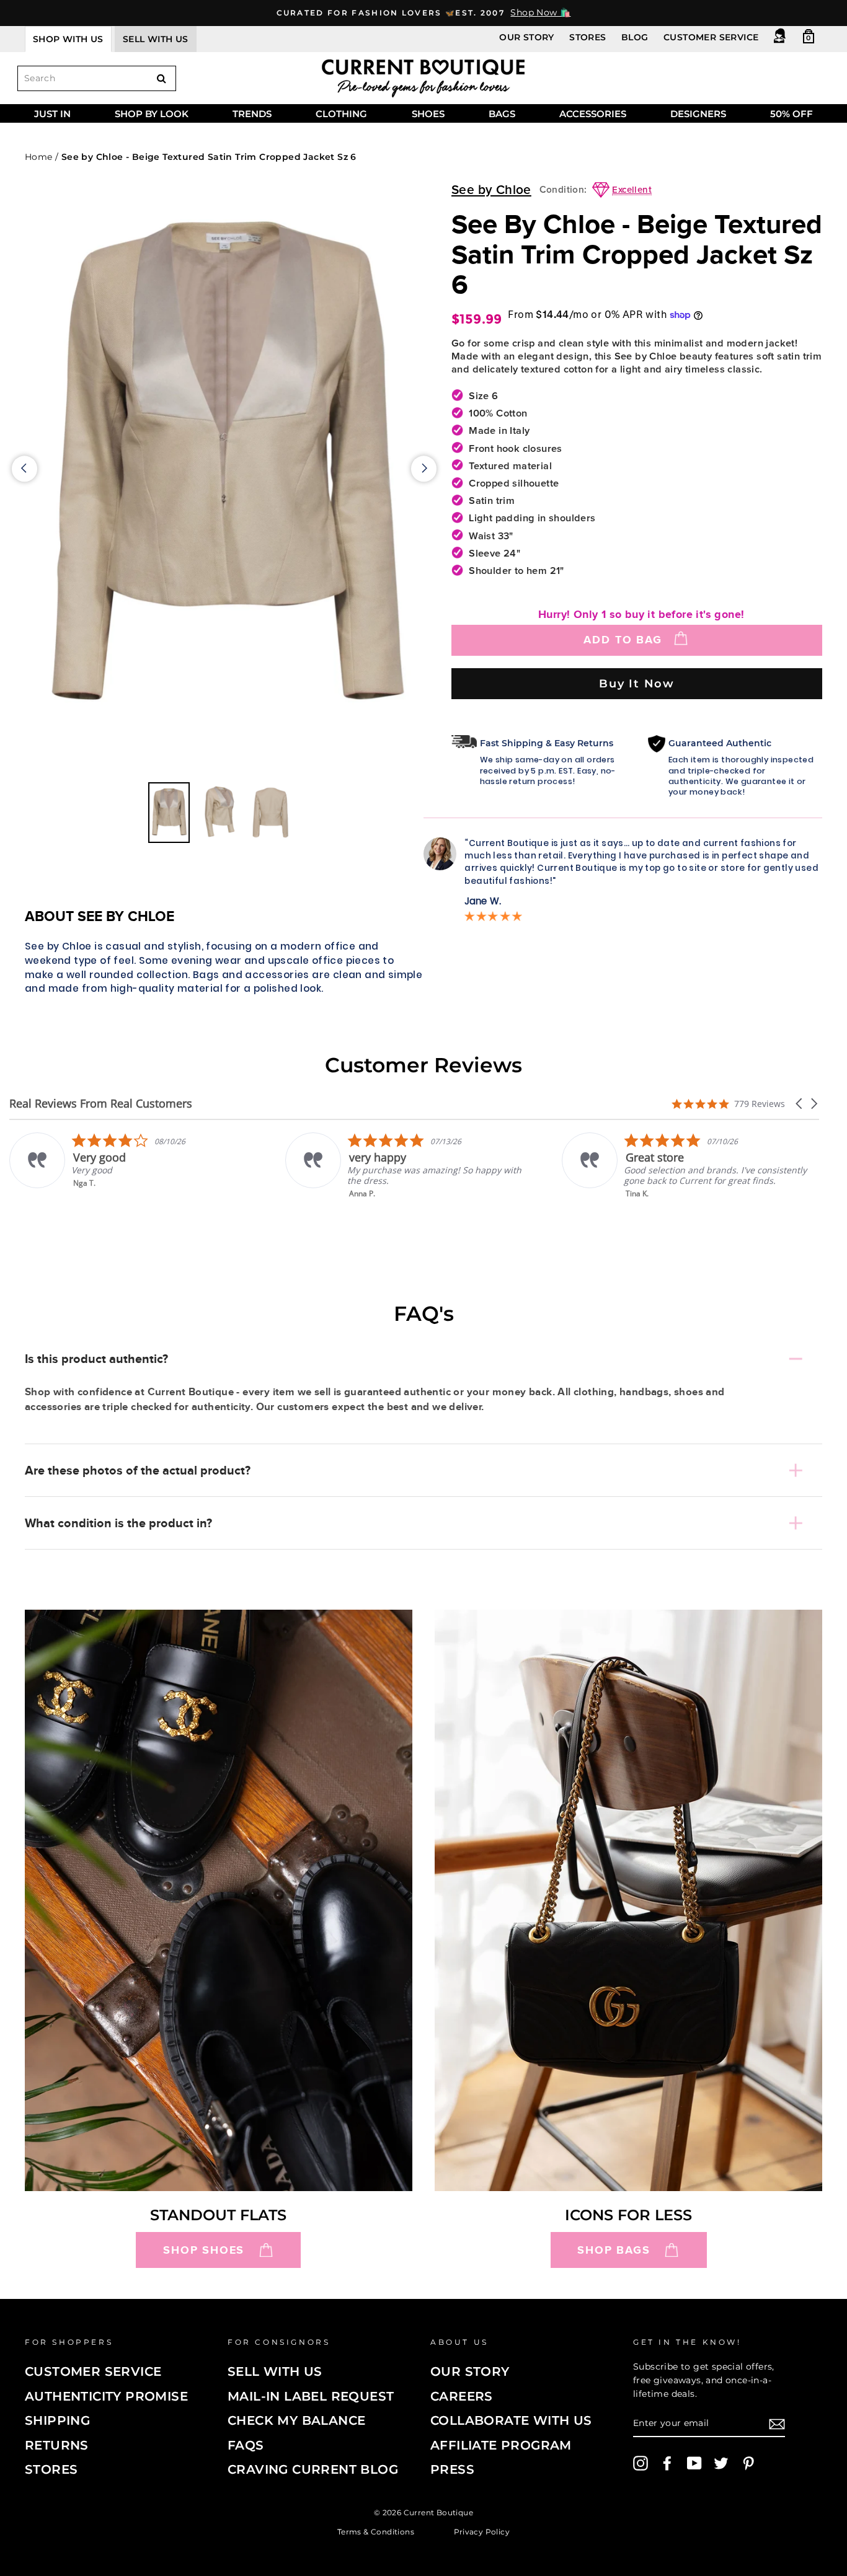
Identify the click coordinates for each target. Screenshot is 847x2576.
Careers (462, 2396)
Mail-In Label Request (311, 2396)
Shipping (57, 2420)
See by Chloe (491, 190)
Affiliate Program (501, 2445)
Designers (698, 114)
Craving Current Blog (313, 2469)
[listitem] (170, 1166)
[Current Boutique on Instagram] (641, 2463)
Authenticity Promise (106, 2396)
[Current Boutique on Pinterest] (748, 2463)
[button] (800, 1104)
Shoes (428, 114)
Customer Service (711, 37)
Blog (635, 37)
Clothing (341, 114)
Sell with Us (275, 2371)
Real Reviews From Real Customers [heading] (101, 1104)
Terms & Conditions (376, 2532)
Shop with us (68, 39)
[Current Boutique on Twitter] (721, 2463)
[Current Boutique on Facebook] (667, 2463)
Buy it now (637, 683)
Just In (52, 114)
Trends (252, 114)
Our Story (527, 37)
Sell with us (156, 39)
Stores (588, 37)
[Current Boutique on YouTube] (694, 2463)
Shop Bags (614, 2250)
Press (452, 2469)
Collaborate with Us (511, 2420)
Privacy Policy (482, 2532)
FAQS (246, 2445)
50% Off (792, 114)
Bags (502, 114)
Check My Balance (296, 2420)
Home (39, 157)
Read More (682, 1202)
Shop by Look (152, 114)
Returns (57, 2445)
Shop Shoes (204, 2250)
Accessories (593, 114)
